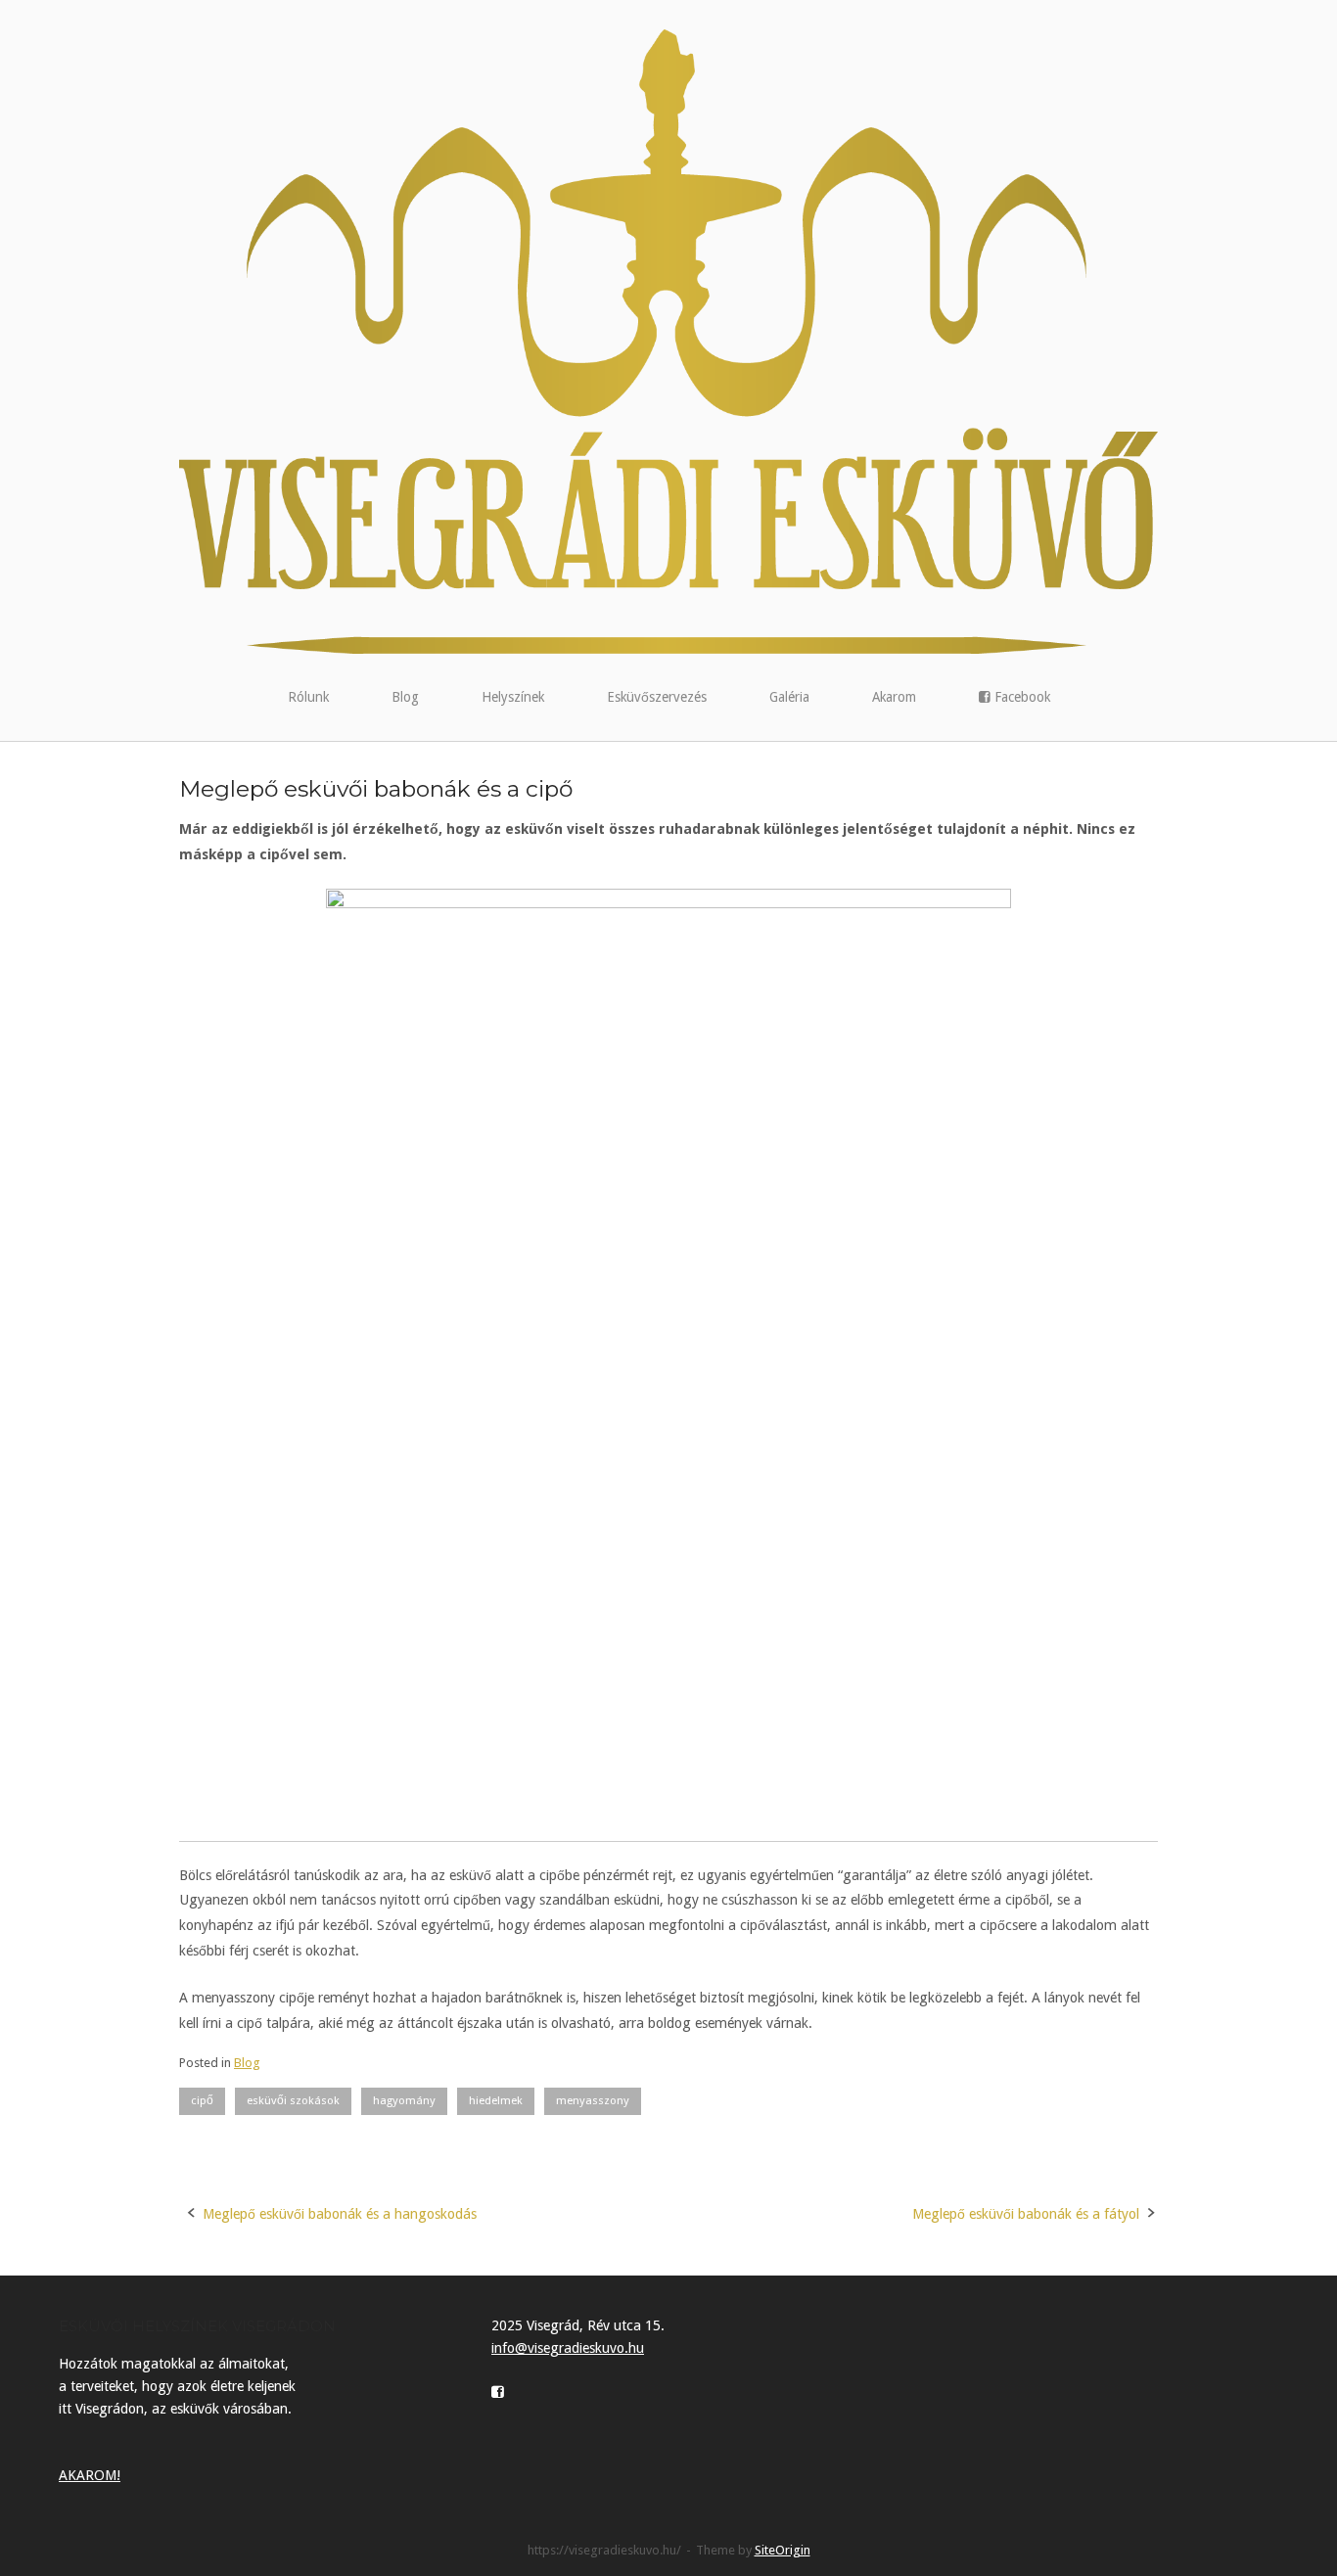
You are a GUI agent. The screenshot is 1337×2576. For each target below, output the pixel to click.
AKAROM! (90, 2475)
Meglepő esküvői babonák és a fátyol (1026, 2214)
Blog (405, 697)
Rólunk (308, 697)
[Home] (668, 341)
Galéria (789, 697)
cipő (202, 2100)
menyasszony (593, 2100)
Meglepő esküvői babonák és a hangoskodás (340, 2214)
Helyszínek (513, 697)
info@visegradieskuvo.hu (568, 2348)
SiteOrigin (783, 2550)
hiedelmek (496, 2100)
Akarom (894, 697)
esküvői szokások (293, 2100)
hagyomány (404, 2100)
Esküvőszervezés (657, 697)
